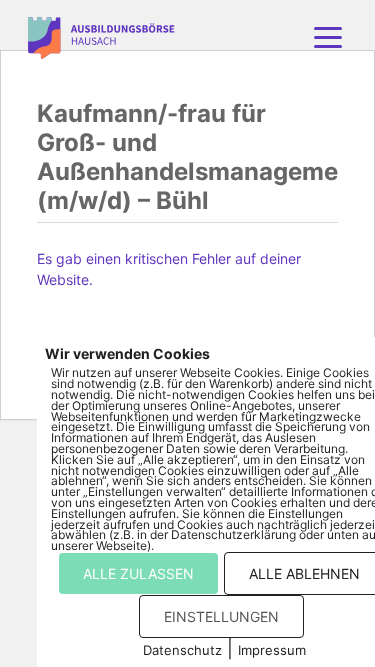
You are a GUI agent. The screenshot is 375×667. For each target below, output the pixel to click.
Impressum (272, 650)
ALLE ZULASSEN (138, 573)
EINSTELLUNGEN (221, 616)
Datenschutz (182, 650)
